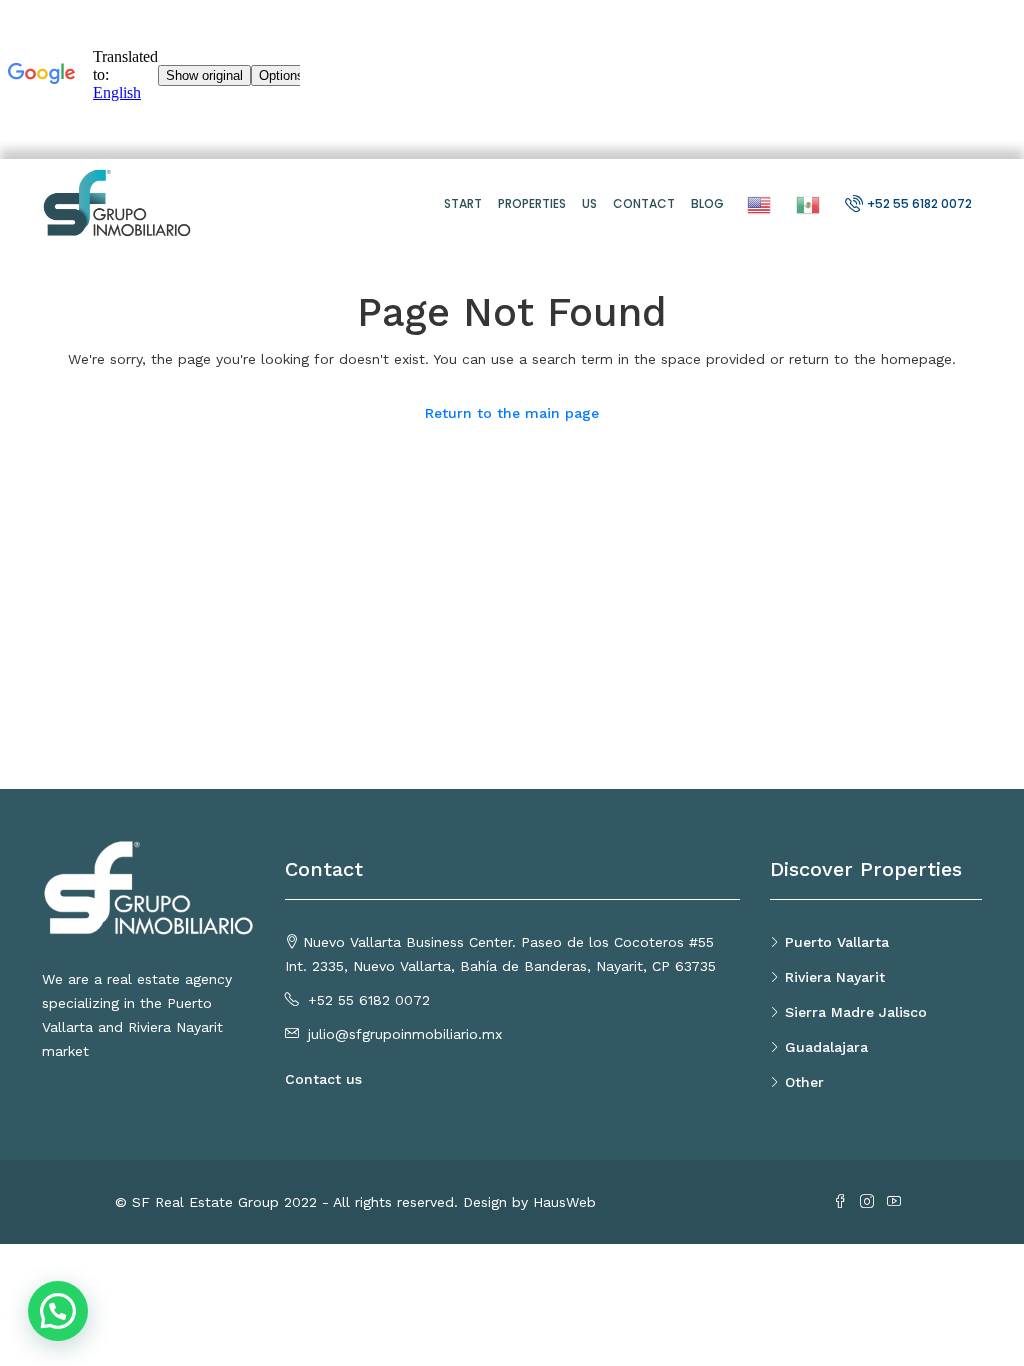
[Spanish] (805, 203)
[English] (756, 203)
